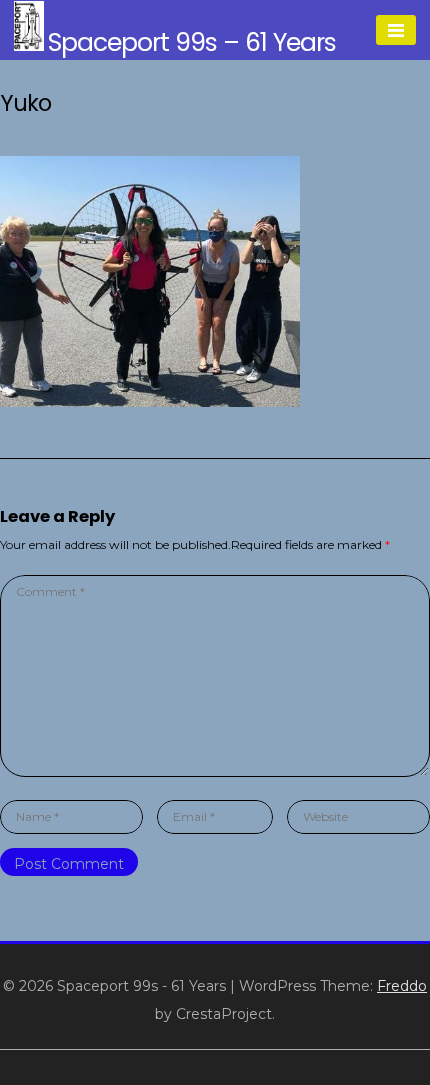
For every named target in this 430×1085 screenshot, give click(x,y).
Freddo (402, 986)
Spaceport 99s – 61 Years (192, 42)
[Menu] (396, 30)
